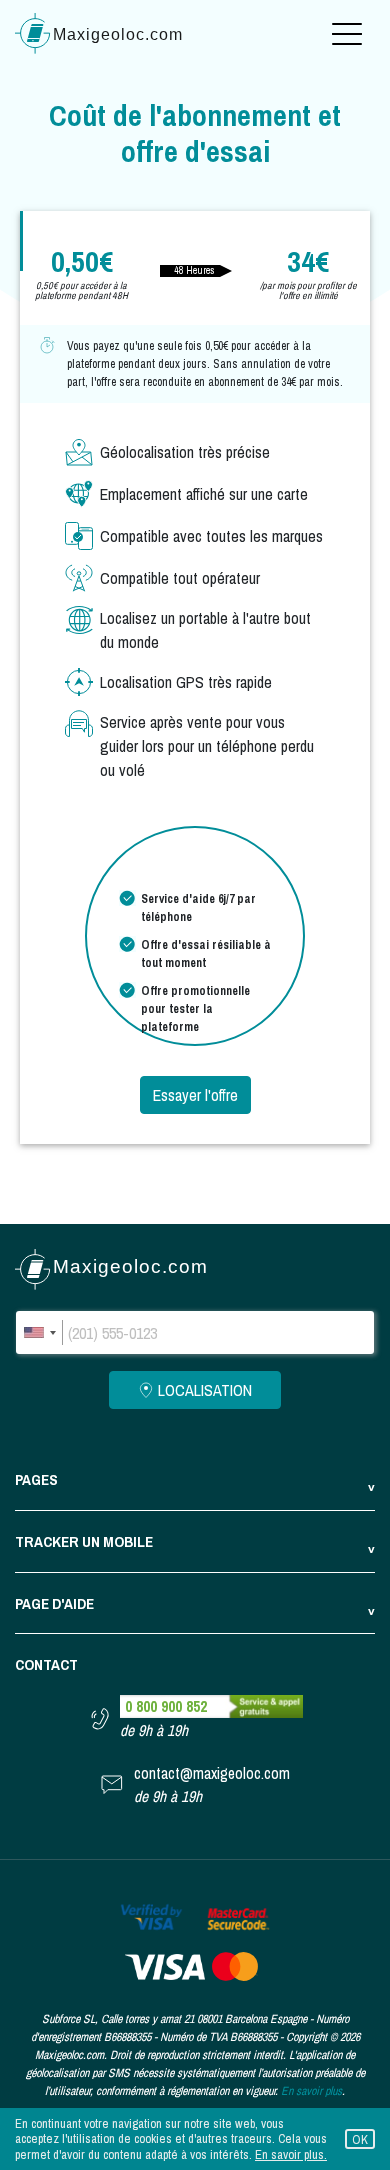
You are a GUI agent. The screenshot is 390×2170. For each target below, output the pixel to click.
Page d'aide (54, 1603)
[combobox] (39, 1332)
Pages (36, 1479)
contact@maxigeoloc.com (212, 1773)
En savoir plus (311, 2091)
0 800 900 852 (166, 1706)
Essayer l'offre (195, 1095)
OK (360, 2139)
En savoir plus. (291, 2154)
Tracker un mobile (84, 1541)
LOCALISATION (205, 1390)
